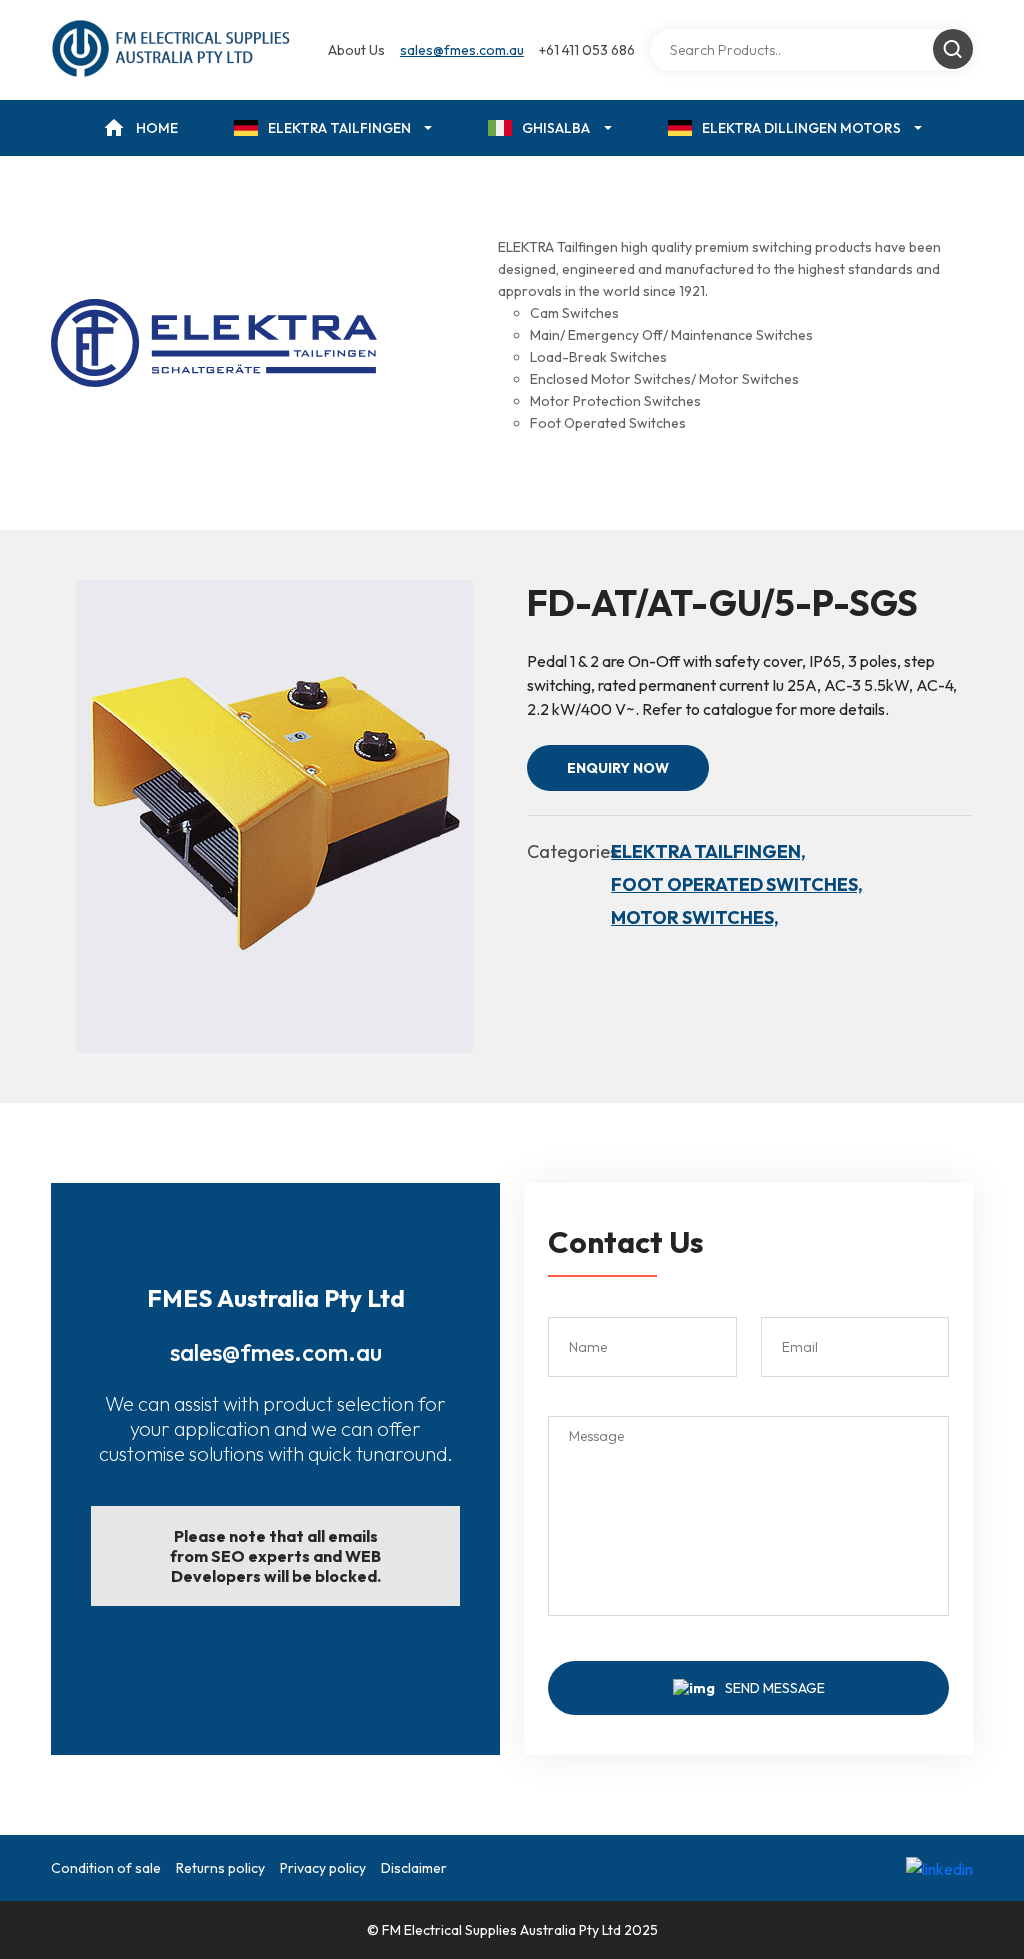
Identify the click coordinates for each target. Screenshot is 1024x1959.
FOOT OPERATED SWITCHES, (737, 884)
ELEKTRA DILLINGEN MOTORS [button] (801, 128)
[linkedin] (939, 1868)
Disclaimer (414, 1868)
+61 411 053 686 (587, 50)
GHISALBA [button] (556, 128)
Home (157, 128)
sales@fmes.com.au (462, 50)
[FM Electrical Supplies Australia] (172, 50)
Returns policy (220, 1868)
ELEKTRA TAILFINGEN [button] (339, 128)
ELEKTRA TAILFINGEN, (708, 851)
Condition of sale (106, 1868)
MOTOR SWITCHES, (695, 917)
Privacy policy (323, 1868)
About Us (356, 50)
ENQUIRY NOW (618, 768)
